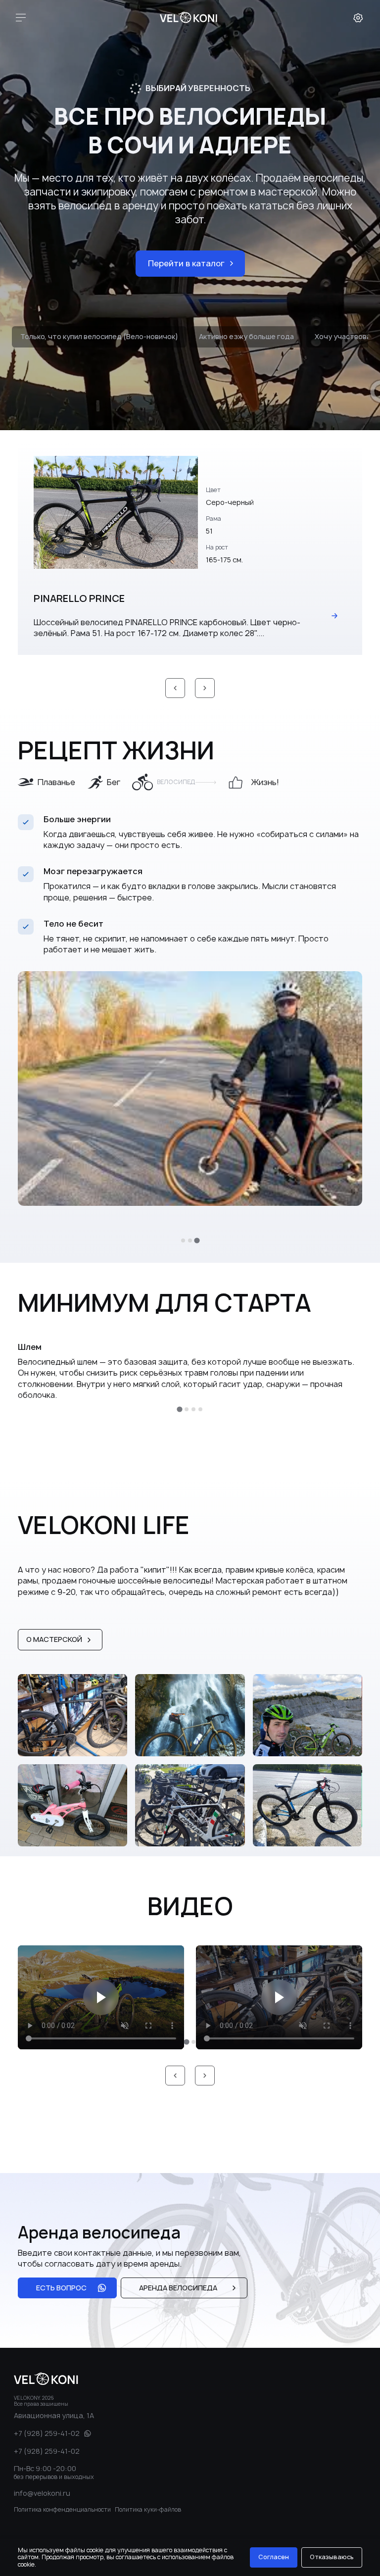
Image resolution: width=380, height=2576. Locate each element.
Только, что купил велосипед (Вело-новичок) (99, 336)
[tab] (183, 1240)
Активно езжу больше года (246, 336)
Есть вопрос (61, 2288)
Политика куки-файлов (148, 2509)
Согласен (274, 2557)
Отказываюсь (332, 2557)
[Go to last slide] (175, 688)
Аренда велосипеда (178, 2288)
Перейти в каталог (186, 263)
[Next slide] (205, 688)
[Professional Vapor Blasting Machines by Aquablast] (189, 18)
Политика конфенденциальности (62, 2509)
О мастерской (54, 1639)
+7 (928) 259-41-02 (47, 2433)
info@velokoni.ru (42, 2493)
